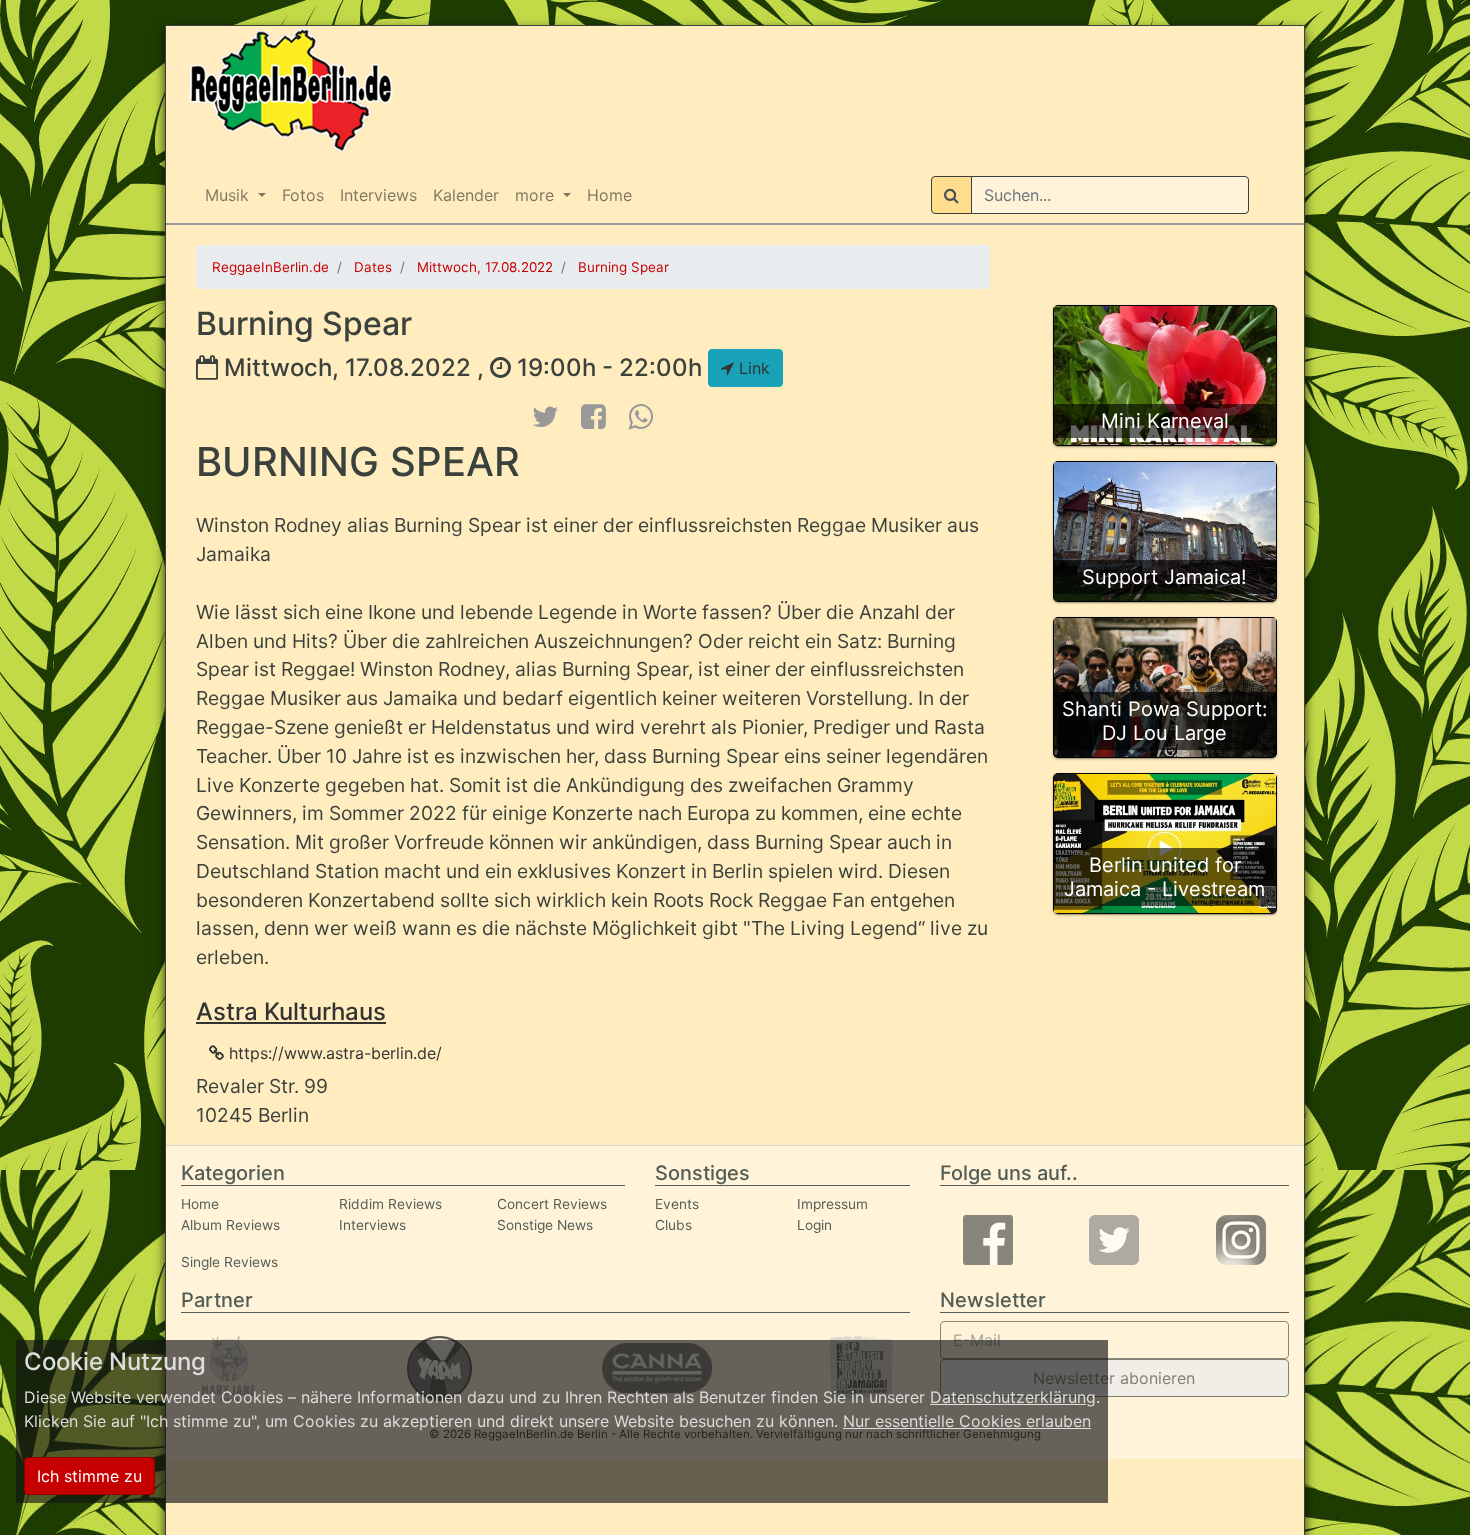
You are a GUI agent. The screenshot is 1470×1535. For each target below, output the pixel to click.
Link (752, 368)
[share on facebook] (594, 416)
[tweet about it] (545, 416)
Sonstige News (545, 1225)
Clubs (673, 1225)
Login (814, 1225)
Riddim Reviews (390, 1204)
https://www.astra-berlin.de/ (333, 1053)
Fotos (303, 195)
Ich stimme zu (89, 1476)
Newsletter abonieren (1114, 1378)
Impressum (832, 1204)
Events (677, 1204)
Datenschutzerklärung (1013, 1397)
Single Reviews (229, 1262)
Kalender (466, 195)
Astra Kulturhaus (291, 1011)
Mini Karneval (1165, 421)
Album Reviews (230, 1225)
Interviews (378, 195)
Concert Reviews (552, 1204)
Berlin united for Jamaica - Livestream (1164, 877)
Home (609, 195)
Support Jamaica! (1164, 577)
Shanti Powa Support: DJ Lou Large (1165, 721)
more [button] (537, 195)
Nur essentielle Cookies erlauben (967, 1421)
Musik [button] (229, 195)
